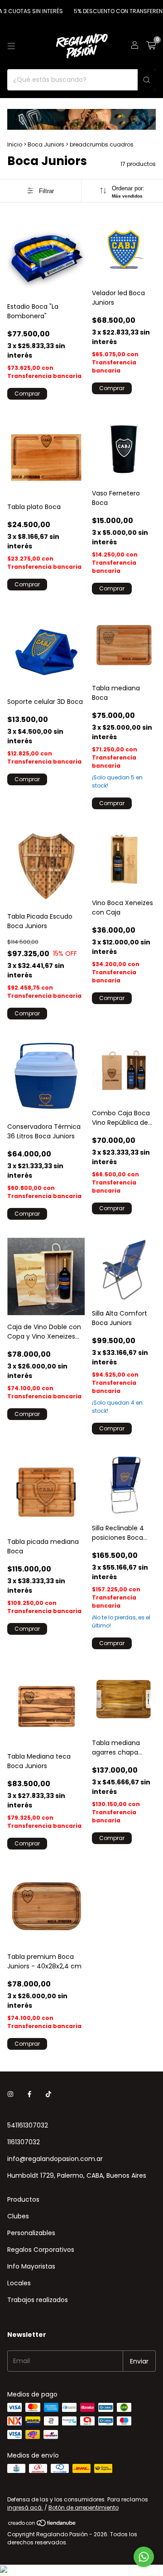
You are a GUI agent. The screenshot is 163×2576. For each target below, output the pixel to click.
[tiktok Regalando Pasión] (48, 2094)
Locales (19, 2283)
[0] (151, 46)
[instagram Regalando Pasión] (10, 2094)
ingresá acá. (25, 2508)
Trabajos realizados (38, 2300)
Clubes (18, 2216)
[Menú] (11, 46)
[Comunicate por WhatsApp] (144, 2557)
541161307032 (28, 2125)
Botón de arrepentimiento (84, 2508)
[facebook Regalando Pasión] (29, 2094)
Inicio (15, 144)
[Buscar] (147, 80)
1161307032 (24, 2142)
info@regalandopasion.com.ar (55, 2159)
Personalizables (31, 2233)
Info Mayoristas (31, 2266)
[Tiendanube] (42, 2525)
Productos (23, 2199)
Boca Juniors (46, 144)
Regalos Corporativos (41, 2250)
